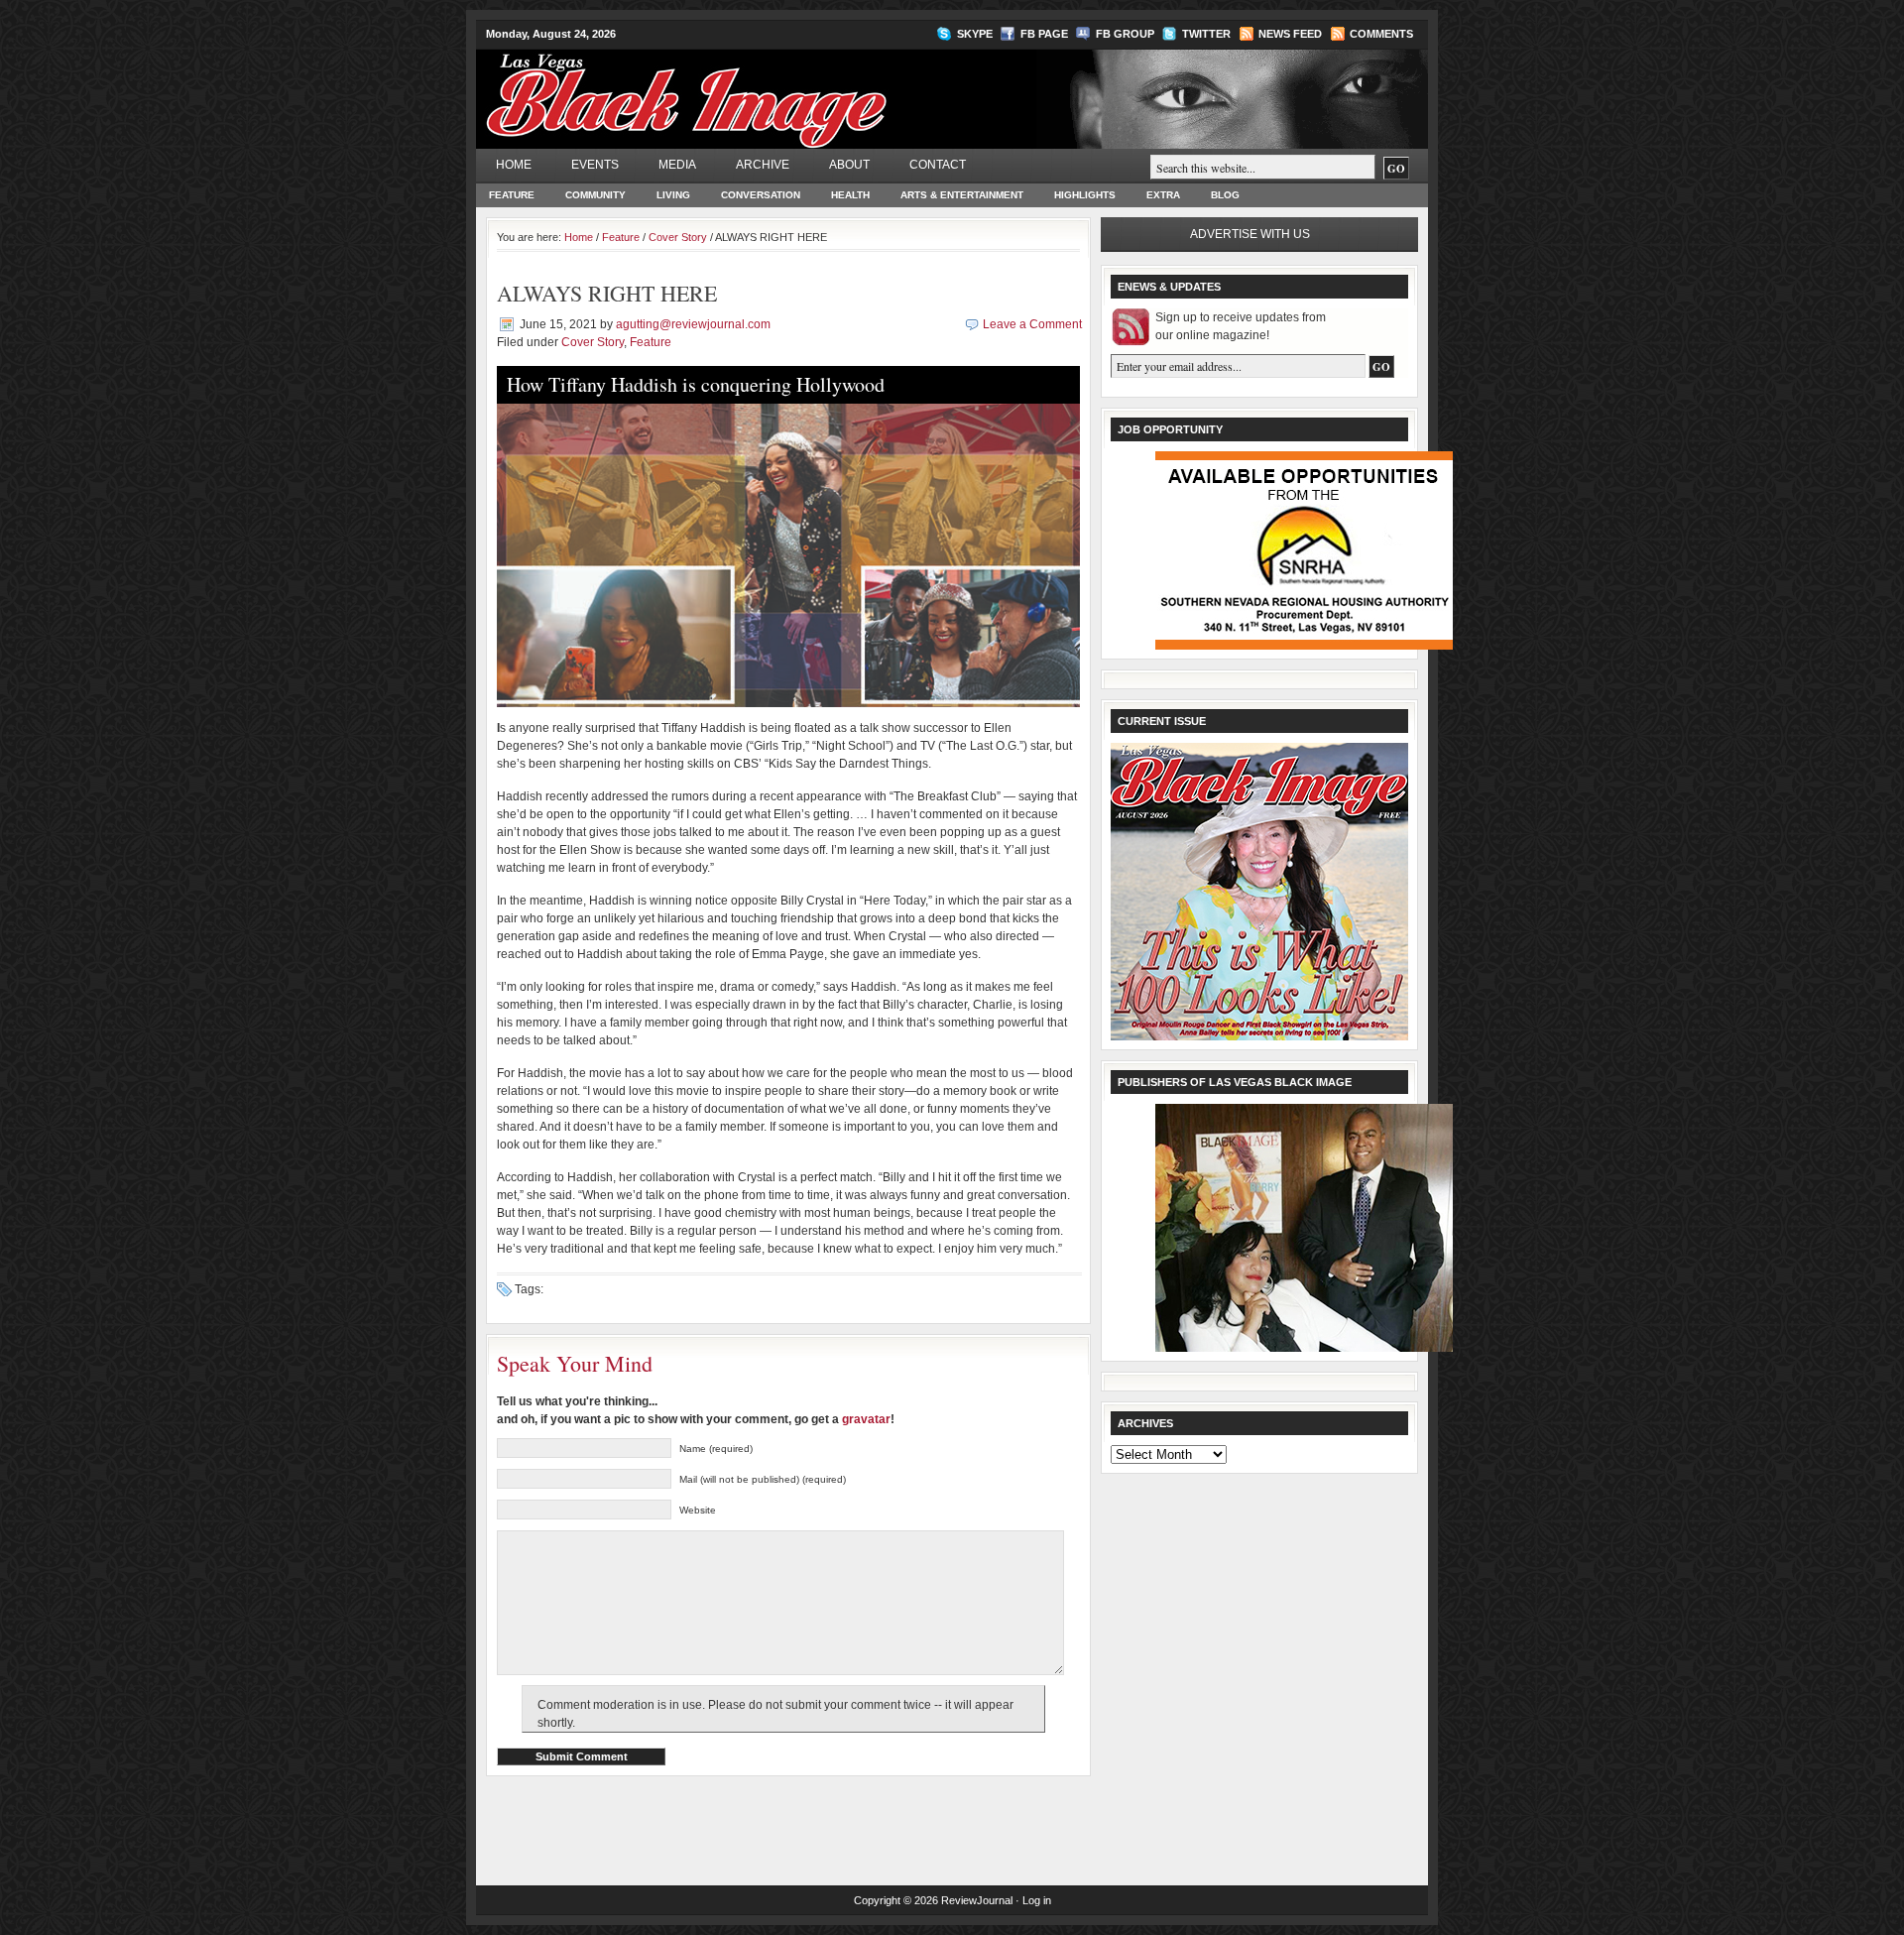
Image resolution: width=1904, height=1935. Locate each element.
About (849, 165)
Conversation (761, 195)
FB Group (1125, 34)
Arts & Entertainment (962, 195)
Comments (1381, 34)
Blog (1225, 195)
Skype (975, 34)
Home (514, 165)
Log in (1037, 1900)
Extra (1163, 195)
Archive (763, 165)
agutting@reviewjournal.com (693, 324)
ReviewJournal (977, 1900)
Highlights (1085, 195)
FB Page (1044, 34)
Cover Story (678, 237)
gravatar (866, 1419)
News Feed (1290, 34)
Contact (938, 165)
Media (677, 165)
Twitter (1206, 34)
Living (673, 195)
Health (850, 195)
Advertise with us (1250, 234)
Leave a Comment (1032, 324)
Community (595, 195)
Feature (512, 195)
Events (595, 165)
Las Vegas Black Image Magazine (764, 88)
